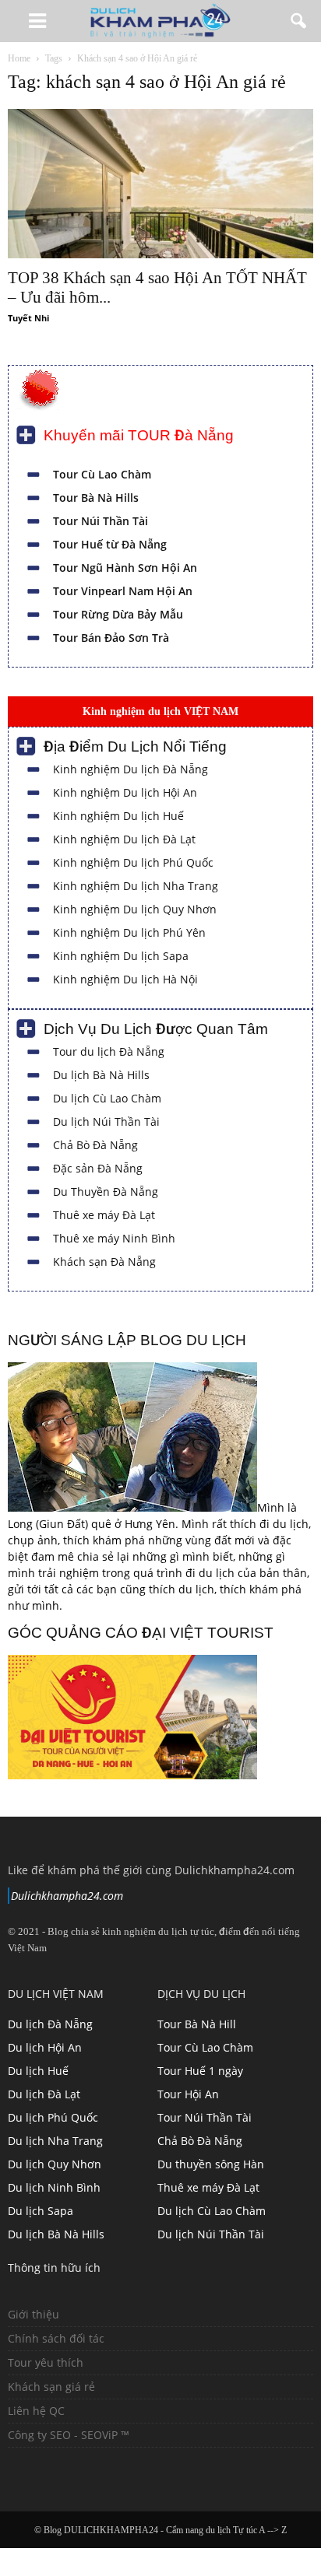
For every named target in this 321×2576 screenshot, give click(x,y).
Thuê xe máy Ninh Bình (114, 1238)
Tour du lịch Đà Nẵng (109, 1051)
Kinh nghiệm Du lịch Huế (118, 816)
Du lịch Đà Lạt (44, 2094)
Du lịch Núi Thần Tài (106, 1122)
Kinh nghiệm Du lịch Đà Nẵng (131, 769)
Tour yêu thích (46, 2362)
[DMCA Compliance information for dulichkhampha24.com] (55, 2471)
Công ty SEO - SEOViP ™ (69, 2435)
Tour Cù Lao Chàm (102, 474)
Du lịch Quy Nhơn (55, 2164)
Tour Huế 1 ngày (200, 2071)
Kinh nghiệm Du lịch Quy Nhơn (135, 909)
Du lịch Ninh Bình (54, 2187)
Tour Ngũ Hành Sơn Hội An (125, 568)
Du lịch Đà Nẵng (50, 2024)
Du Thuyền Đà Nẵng (106, 1192)
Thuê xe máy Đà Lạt (104, 1215)
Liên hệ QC (36, 2411)
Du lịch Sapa (41, 2211)
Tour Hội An (188, 2094)
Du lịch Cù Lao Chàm (107, 1098)
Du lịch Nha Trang (55, 2141)
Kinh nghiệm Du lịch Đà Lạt (124, 839)
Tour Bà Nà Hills (96, 498)
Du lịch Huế (38, 2071)
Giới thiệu (34, 2314)
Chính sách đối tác (56, 2338)
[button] (299, 21)
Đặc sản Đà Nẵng (98, 1168)
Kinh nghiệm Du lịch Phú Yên (129, 932)
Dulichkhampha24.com (67, 1896)
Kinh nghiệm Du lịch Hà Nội (125, 979)
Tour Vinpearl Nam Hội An (123, 591)
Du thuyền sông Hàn (211, 2164)
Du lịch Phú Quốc (53, 2117)
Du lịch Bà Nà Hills (101, 1075)
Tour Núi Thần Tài (101, 521)
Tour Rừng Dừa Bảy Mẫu (118, 614)
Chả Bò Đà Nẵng (95, 1145)
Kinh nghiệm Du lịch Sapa (121, 956)
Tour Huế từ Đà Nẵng (110, 544)
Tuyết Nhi (28, 318)
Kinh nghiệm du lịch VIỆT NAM (160, 711)
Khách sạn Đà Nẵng (104, 1262)
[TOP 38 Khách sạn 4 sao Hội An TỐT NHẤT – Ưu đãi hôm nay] (160, 184)
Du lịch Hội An (45, 2047)
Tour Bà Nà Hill (197, 2024)
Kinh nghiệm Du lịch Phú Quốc (133, 862)
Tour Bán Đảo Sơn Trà (111, 638)
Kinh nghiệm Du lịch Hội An (125, 792)
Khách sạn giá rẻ (51, 2387)
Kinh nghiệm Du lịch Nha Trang (136, 886)
